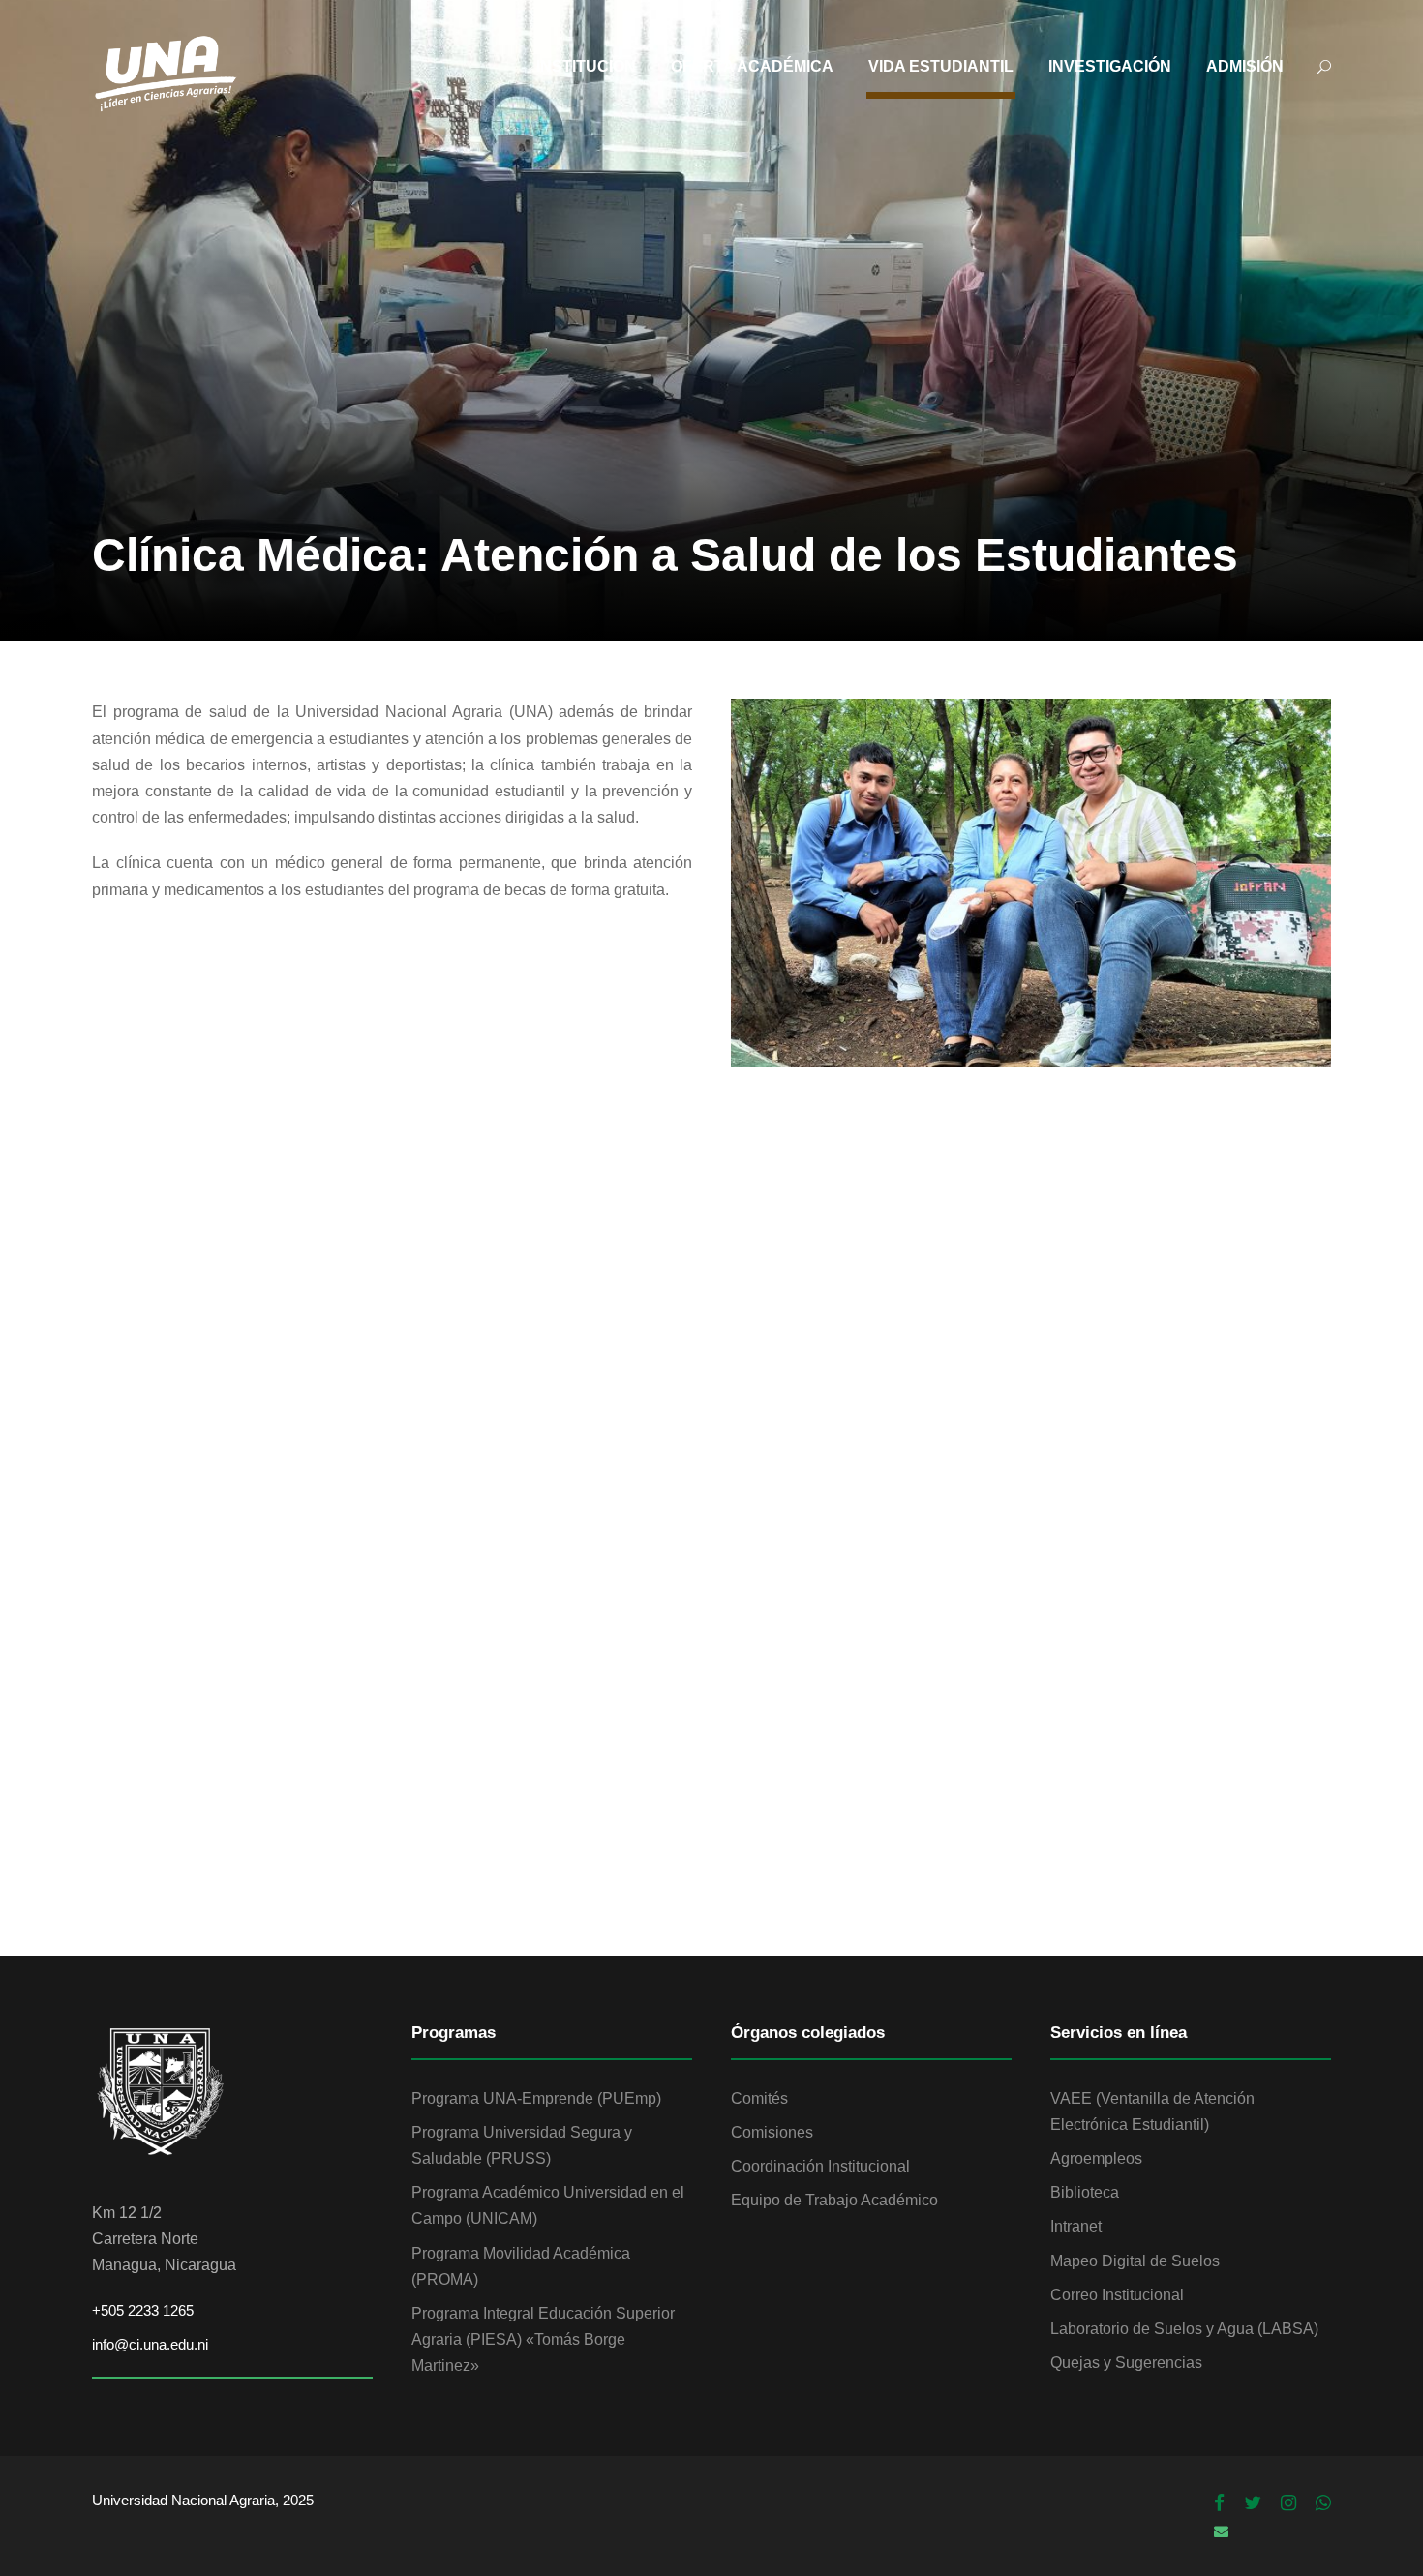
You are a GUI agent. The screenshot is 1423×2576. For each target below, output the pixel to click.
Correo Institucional (1117, 2295)
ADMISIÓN (1245, 66)
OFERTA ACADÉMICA (752, 66)
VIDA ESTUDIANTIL (941, 66)
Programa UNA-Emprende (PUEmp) (536, 2098)
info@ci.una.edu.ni (150, 2344)
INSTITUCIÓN (586, 66)
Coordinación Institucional (820, 2166)
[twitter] (1253, 2503)
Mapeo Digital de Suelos (1135, 2261)
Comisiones (772, 2132)
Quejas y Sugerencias (1126, 2363)
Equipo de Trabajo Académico (834, 2200)
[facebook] (1219, 2503)
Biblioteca (1085, 2192)
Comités (759, 2098)
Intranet (1076, 2226)
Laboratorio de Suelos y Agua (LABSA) (1184, 2329)
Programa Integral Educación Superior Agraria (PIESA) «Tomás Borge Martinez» (543, 2339)
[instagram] (1288, 2503)
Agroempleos (1096, 2158)
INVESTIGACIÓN (1110, 66)
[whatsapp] (1323, 2503)
